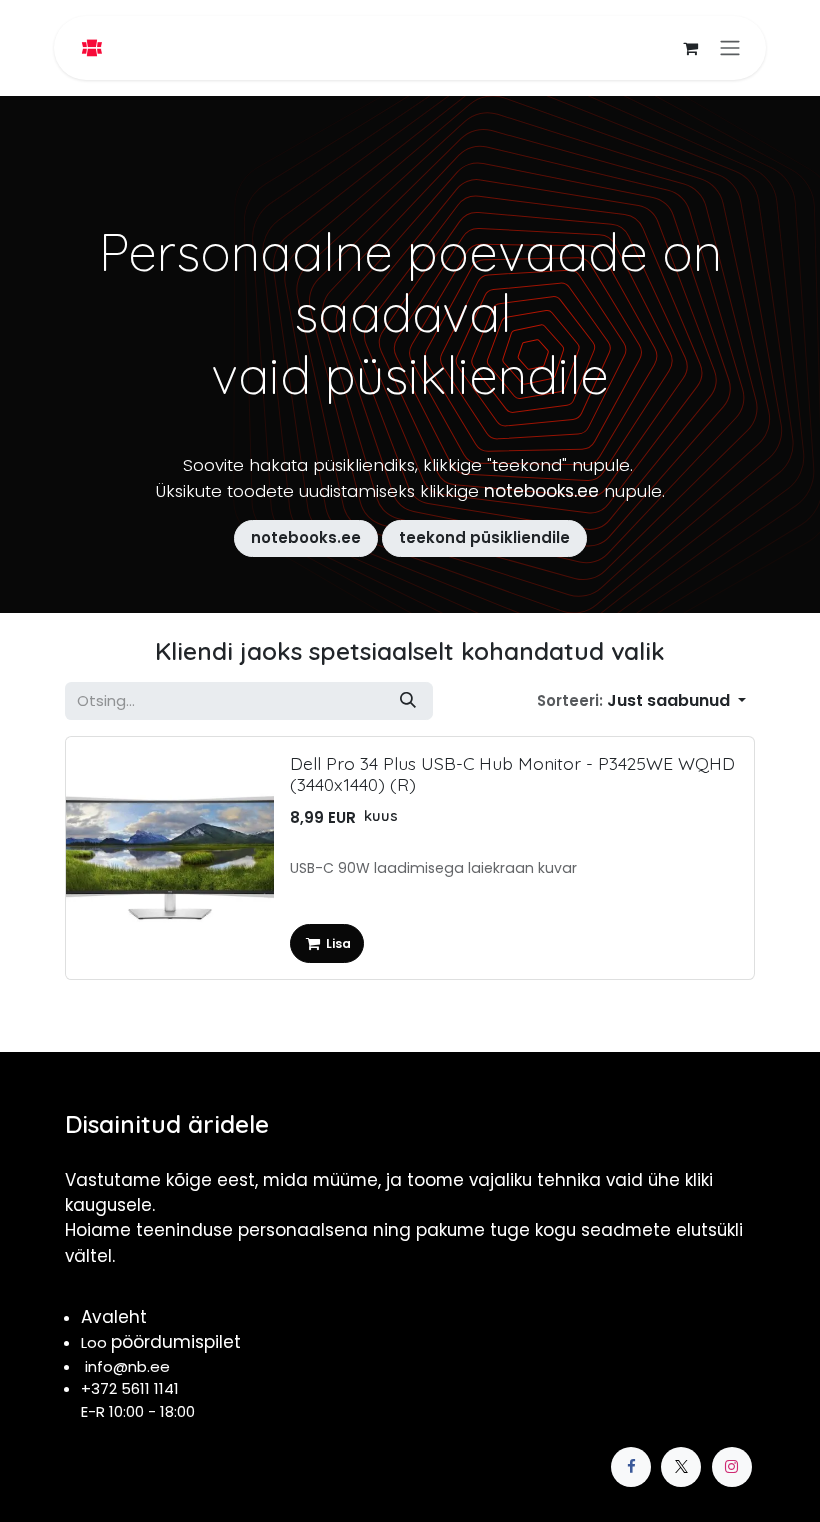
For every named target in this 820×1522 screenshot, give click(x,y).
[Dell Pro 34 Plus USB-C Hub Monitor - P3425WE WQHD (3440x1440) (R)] (170, 858)
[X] (681, 1467)
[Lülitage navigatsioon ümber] (730, 48)
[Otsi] (408, 701)
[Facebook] (631, 1467)
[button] (641, 701)
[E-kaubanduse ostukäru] (690, 48)
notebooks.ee (306, 537)
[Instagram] (732, 1467)
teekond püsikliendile (484, 537)
